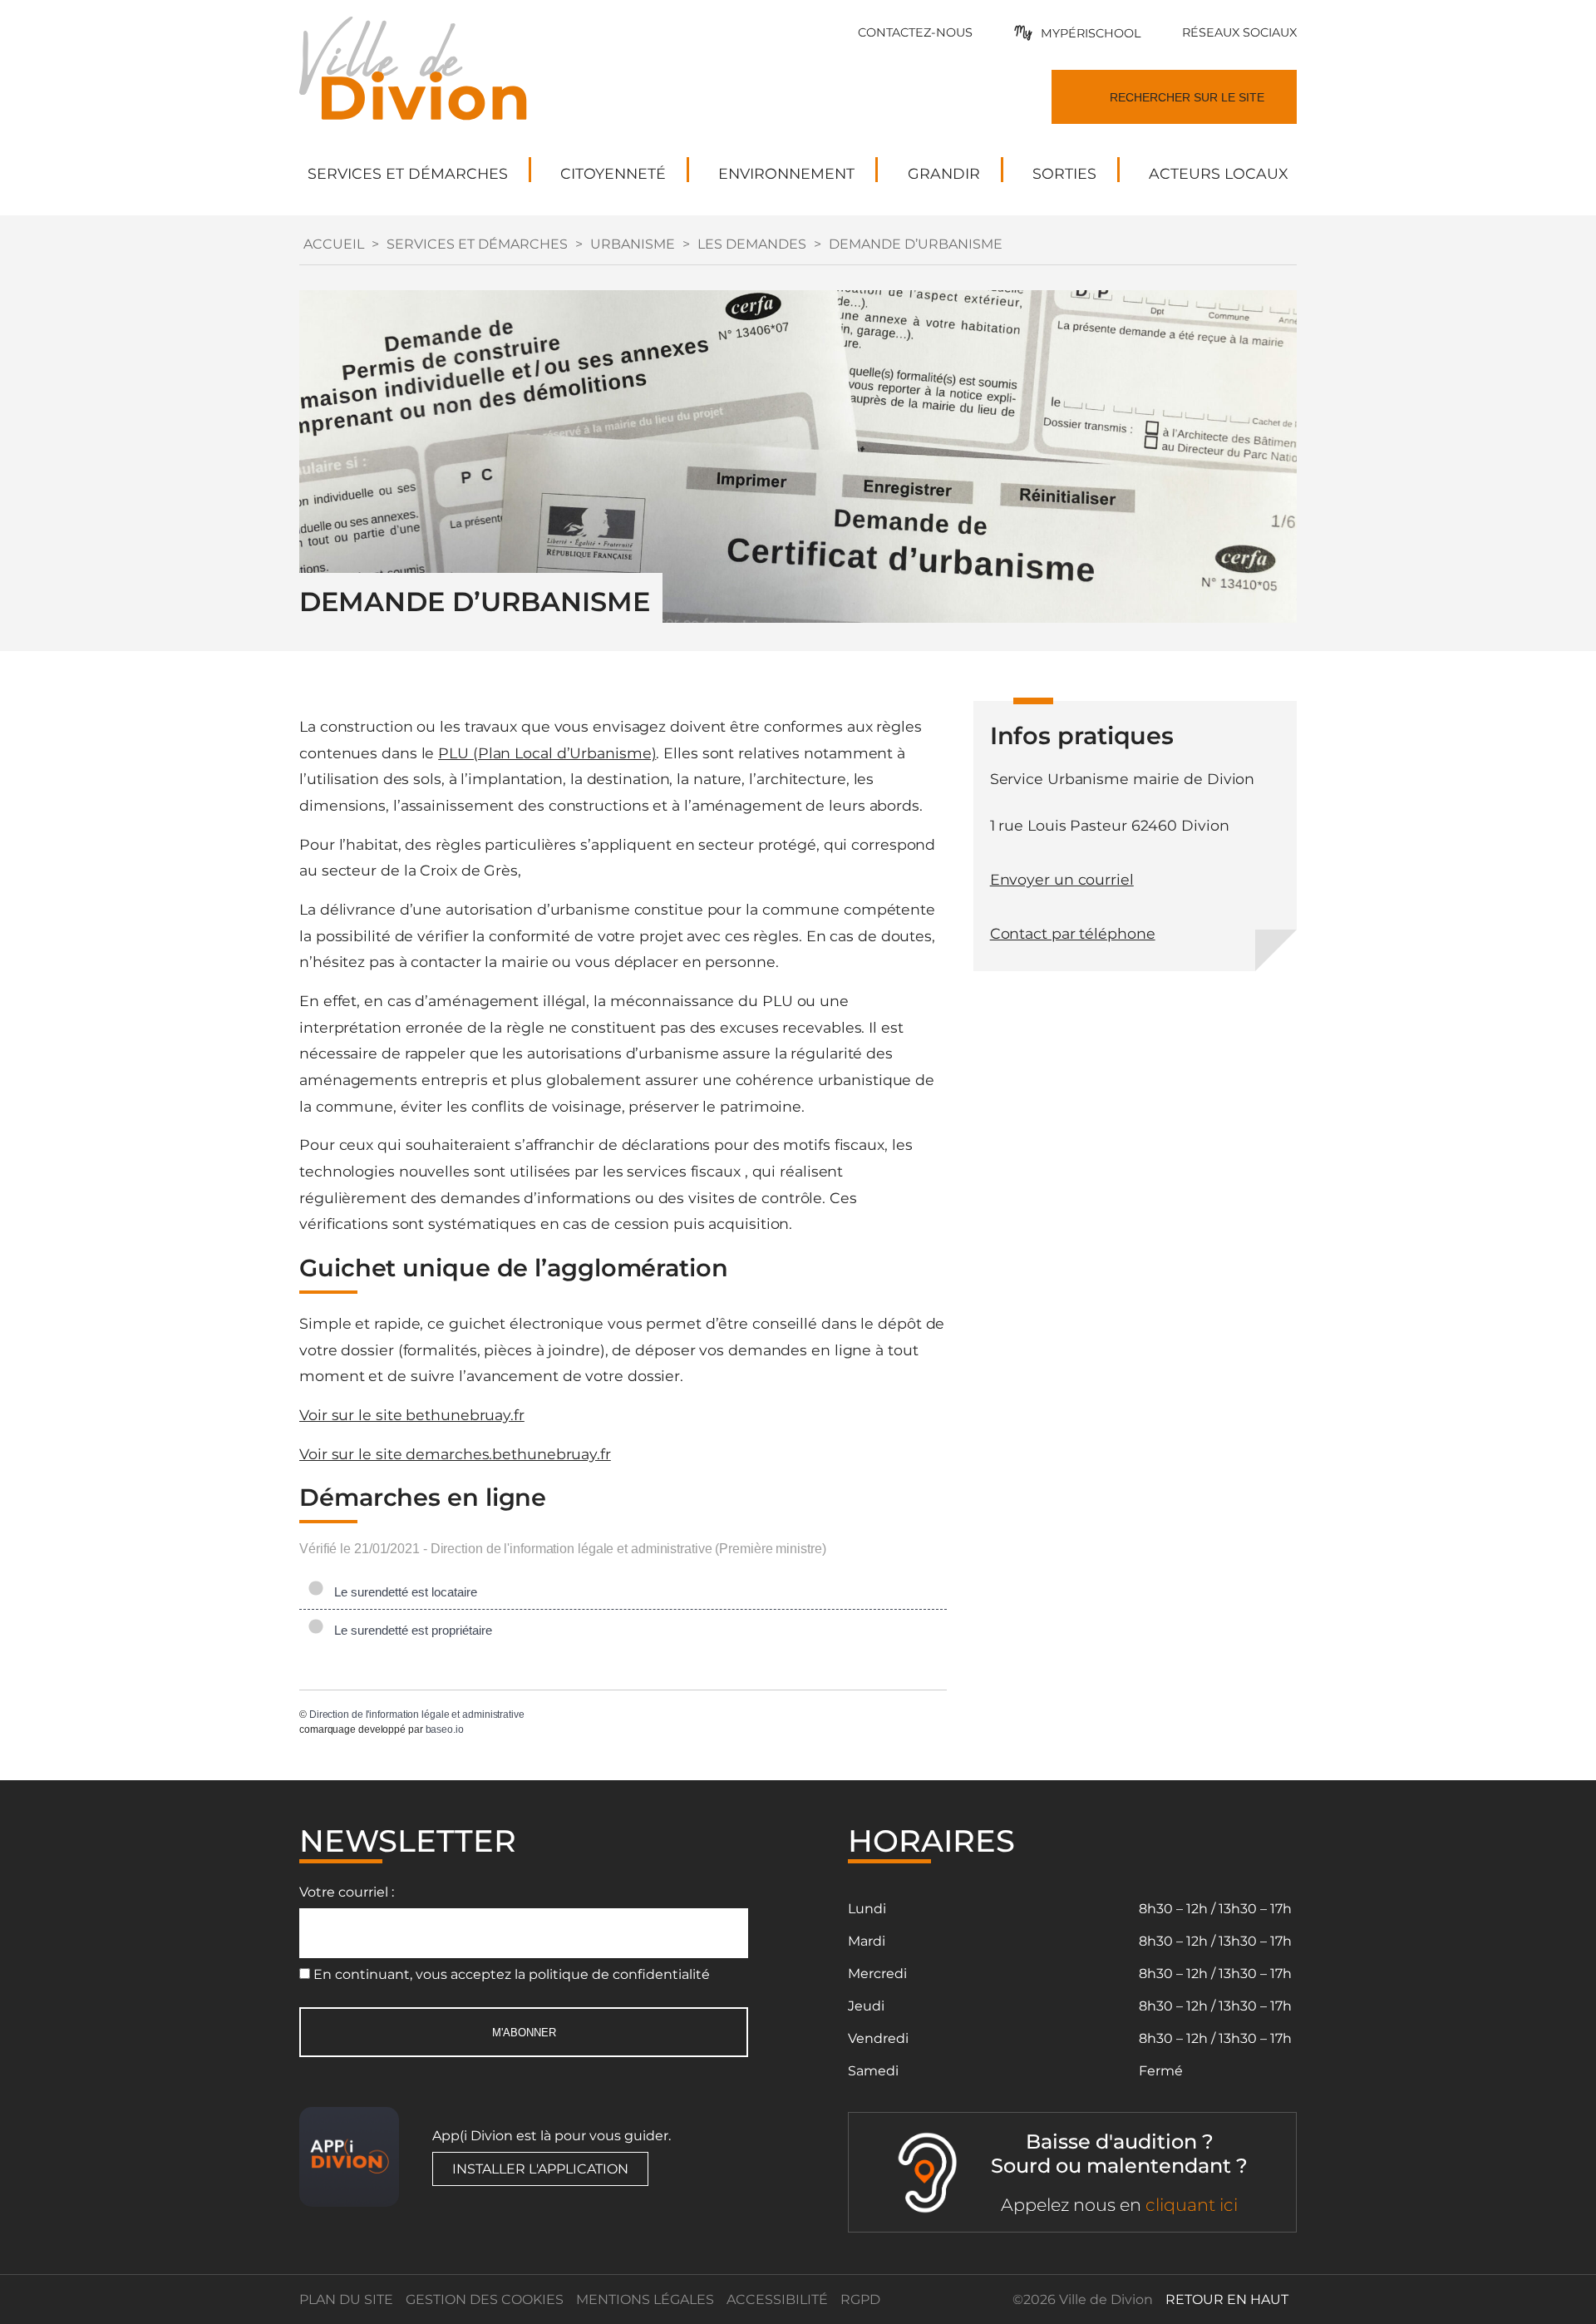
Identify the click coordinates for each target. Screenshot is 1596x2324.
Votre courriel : (347, 1892)
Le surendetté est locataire (402, 1592)
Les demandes (752, 244)
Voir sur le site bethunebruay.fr (412, 1415)
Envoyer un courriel (1062, 879)
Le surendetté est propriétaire (410, 1630)
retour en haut (1227, 2299)
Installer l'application (540, 2169)
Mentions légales (645, 2299)
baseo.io (445, 1729)
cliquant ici (1192, 2205)
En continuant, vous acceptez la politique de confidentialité (512, 1974)
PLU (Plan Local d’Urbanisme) (547, 753)
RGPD (860, 2299)
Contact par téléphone (1073, 933)
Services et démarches (477, 244)
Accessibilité (777, 2299)
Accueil (334, 244)
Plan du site (346, 2299)
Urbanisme (633, 244)
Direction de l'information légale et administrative (417, 1715)
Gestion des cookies (485, 2299)
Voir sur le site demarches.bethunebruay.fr (455, 1454)
